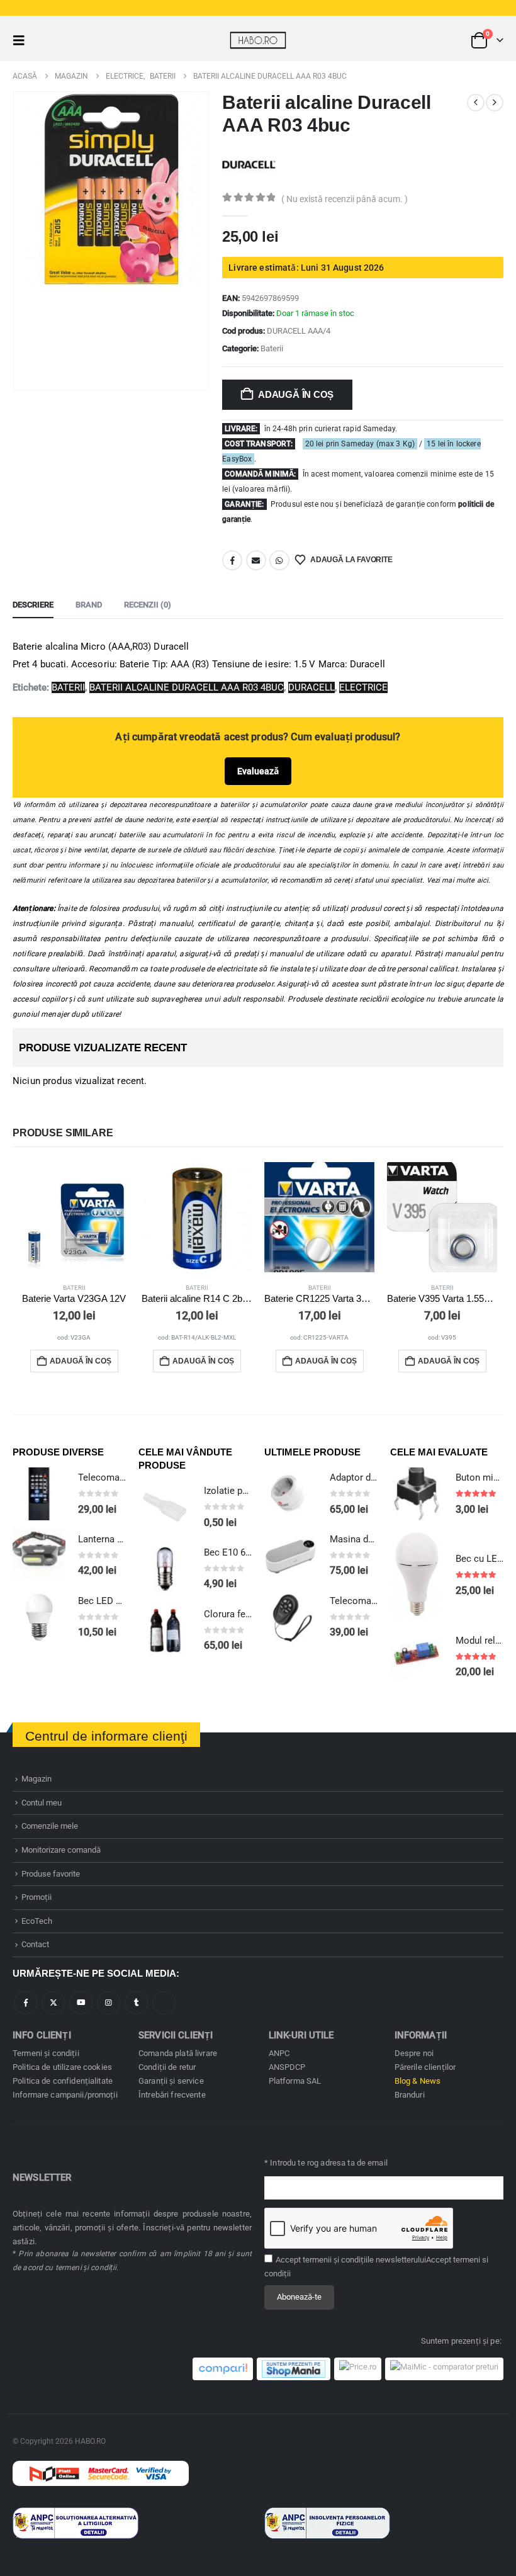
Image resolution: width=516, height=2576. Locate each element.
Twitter (53, 2003)
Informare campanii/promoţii (65, 2095)
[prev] (476, 103)
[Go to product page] (74, 1217)
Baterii (272, 348)
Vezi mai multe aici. (459, 880)
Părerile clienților (425, 2067)
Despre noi (414, 2053)
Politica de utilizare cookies (62, 2067)
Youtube (81, 2003)
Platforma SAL (295, 2081)
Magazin (36, 1779)
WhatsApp (279, 560)
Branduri (410, 2095)
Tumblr (136, 2003)
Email (256, 560)
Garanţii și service (171, 2081)
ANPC (279, 2053)
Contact (35, 1944)
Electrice (363, 687)
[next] (495, 103)
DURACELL (311, 687)
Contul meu (42, 1803)
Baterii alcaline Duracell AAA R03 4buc (187, 687)
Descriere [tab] (33, 605)
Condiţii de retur (167, 2067)
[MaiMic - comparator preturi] (444, 2369)
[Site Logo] (258, 40)
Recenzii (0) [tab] (148, 605)
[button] (23, 40)
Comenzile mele (50, 1826)
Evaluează (258, 771)
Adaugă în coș (296, 394)
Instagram (109, 2003)
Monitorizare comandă (61, 1850)
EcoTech (37, 1921)
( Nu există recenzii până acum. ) (345, 199)
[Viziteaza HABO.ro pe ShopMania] (294, 2369)
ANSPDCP (287, 2067)
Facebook (232, 560)
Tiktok (164, 2003)
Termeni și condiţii (46, 2053)
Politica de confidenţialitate (63, 2081)
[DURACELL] (249, 164)
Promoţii (36, 1897)
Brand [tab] (89, 605)
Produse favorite (51, 1874)
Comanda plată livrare (178, 2053)
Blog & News (418, 2081)
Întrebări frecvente (172, 2095)
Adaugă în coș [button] (81, 1361)
